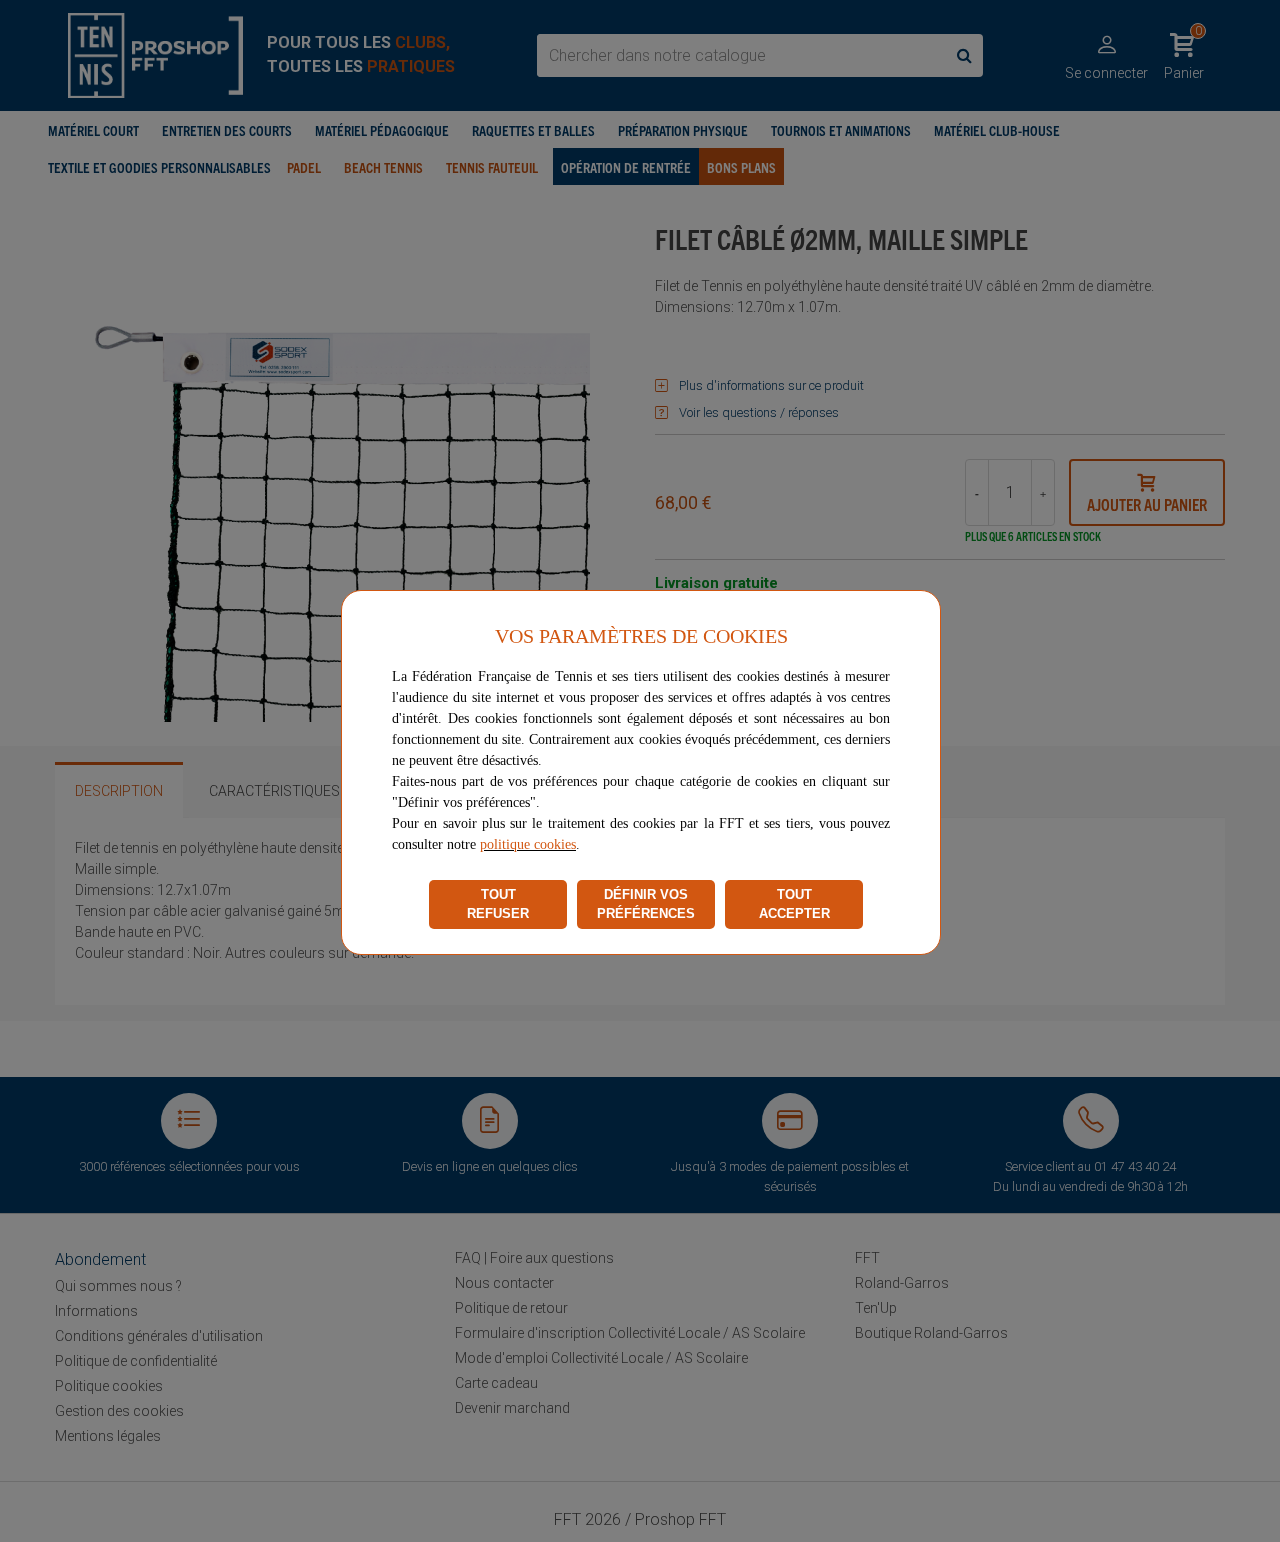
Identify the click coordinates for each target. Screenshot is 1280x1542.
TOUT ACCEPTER (794, 904)
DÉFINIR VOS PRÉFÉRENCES (646, 904)
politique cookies (528, 844)
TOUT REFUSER (498, 904)
